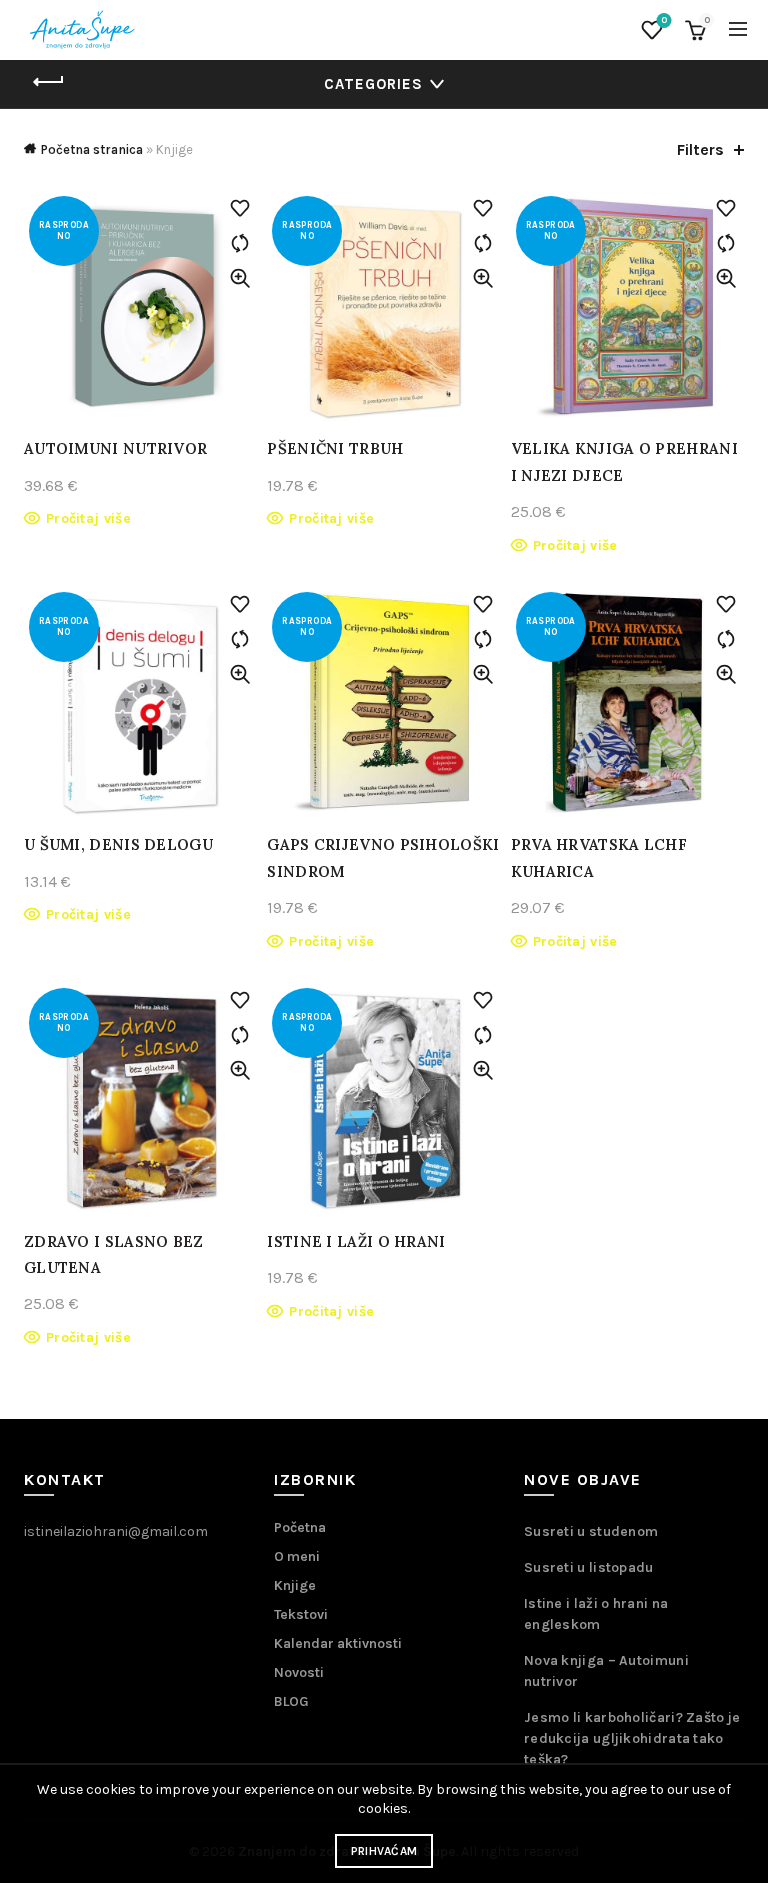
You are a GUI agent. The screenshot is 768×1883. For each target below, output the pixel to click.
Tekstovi (301, 1614)
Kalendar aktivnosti (338, 1643)
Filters (700, 149)
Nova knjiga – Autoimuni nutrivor (606, 1671)
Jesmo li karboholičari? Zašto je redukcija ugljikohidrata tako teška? (632, 1738)
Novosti (299, 1672)
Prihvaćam (384, 1851)
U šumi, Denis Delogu (118, 844)
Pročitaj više (88, 518)
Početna (300, 1527)
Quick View (239, 278)
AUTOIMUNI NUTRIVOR (115, 448)
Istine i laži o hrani (356, 1241)
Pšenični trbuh (335, 448)
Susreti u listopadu (589, 1567)
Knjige (295, 1585)
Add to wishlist (239, 208)
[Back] (49, 82)
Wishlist (664, 20)
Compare (239, 243)
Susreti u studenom (591, 1531)
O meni (297, 1556)
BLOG (291, 1701)
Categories (373, 84)
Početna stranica (92, 149)
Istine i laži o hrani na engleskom (596, 1614)
